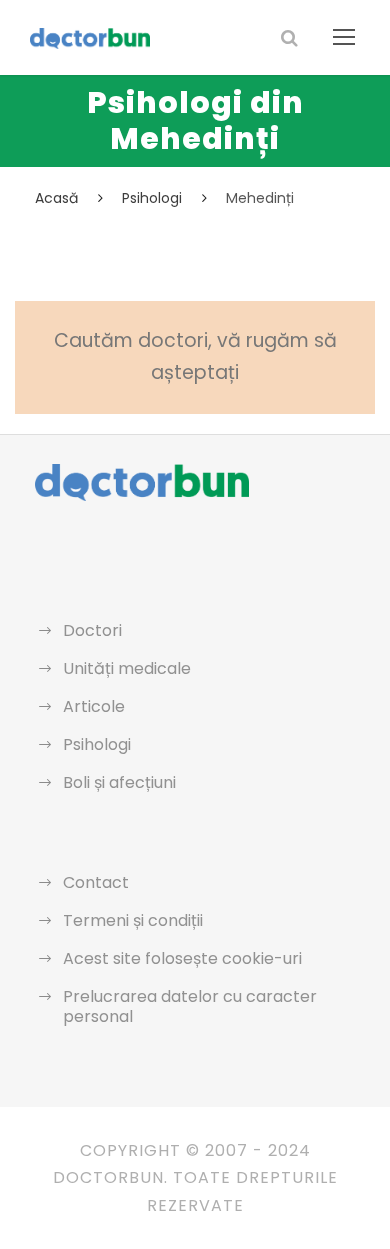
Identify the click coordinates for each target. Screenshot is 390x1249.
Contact (96, 882)
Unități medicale (127, 668)
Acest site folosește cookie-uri (182, 958)
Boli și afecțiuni (119, 782)
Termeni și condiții (133, 920)
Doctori (92, 630)
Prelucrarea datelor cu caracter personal (190, 1006)
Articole (94, 706)
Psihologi (97, 744)
